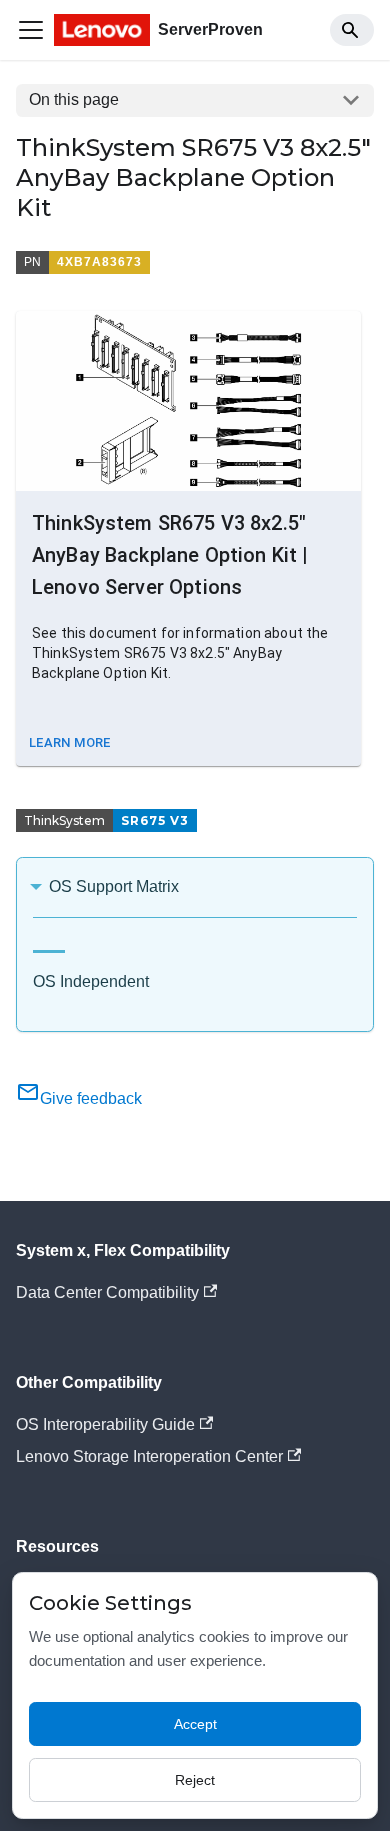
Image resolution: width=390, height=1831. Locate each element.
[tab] (49, 943)
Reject (195, 1780)
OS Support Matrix (114, 886)
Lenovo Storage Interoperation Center (149, 1456)
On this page (74, 99)
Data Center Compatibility (107, 1292)
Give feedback (91, 1098)
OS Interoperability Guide (105, 1424)
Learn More (70, 742)
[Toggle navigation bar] (31, 30)
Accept (195, 1724)
